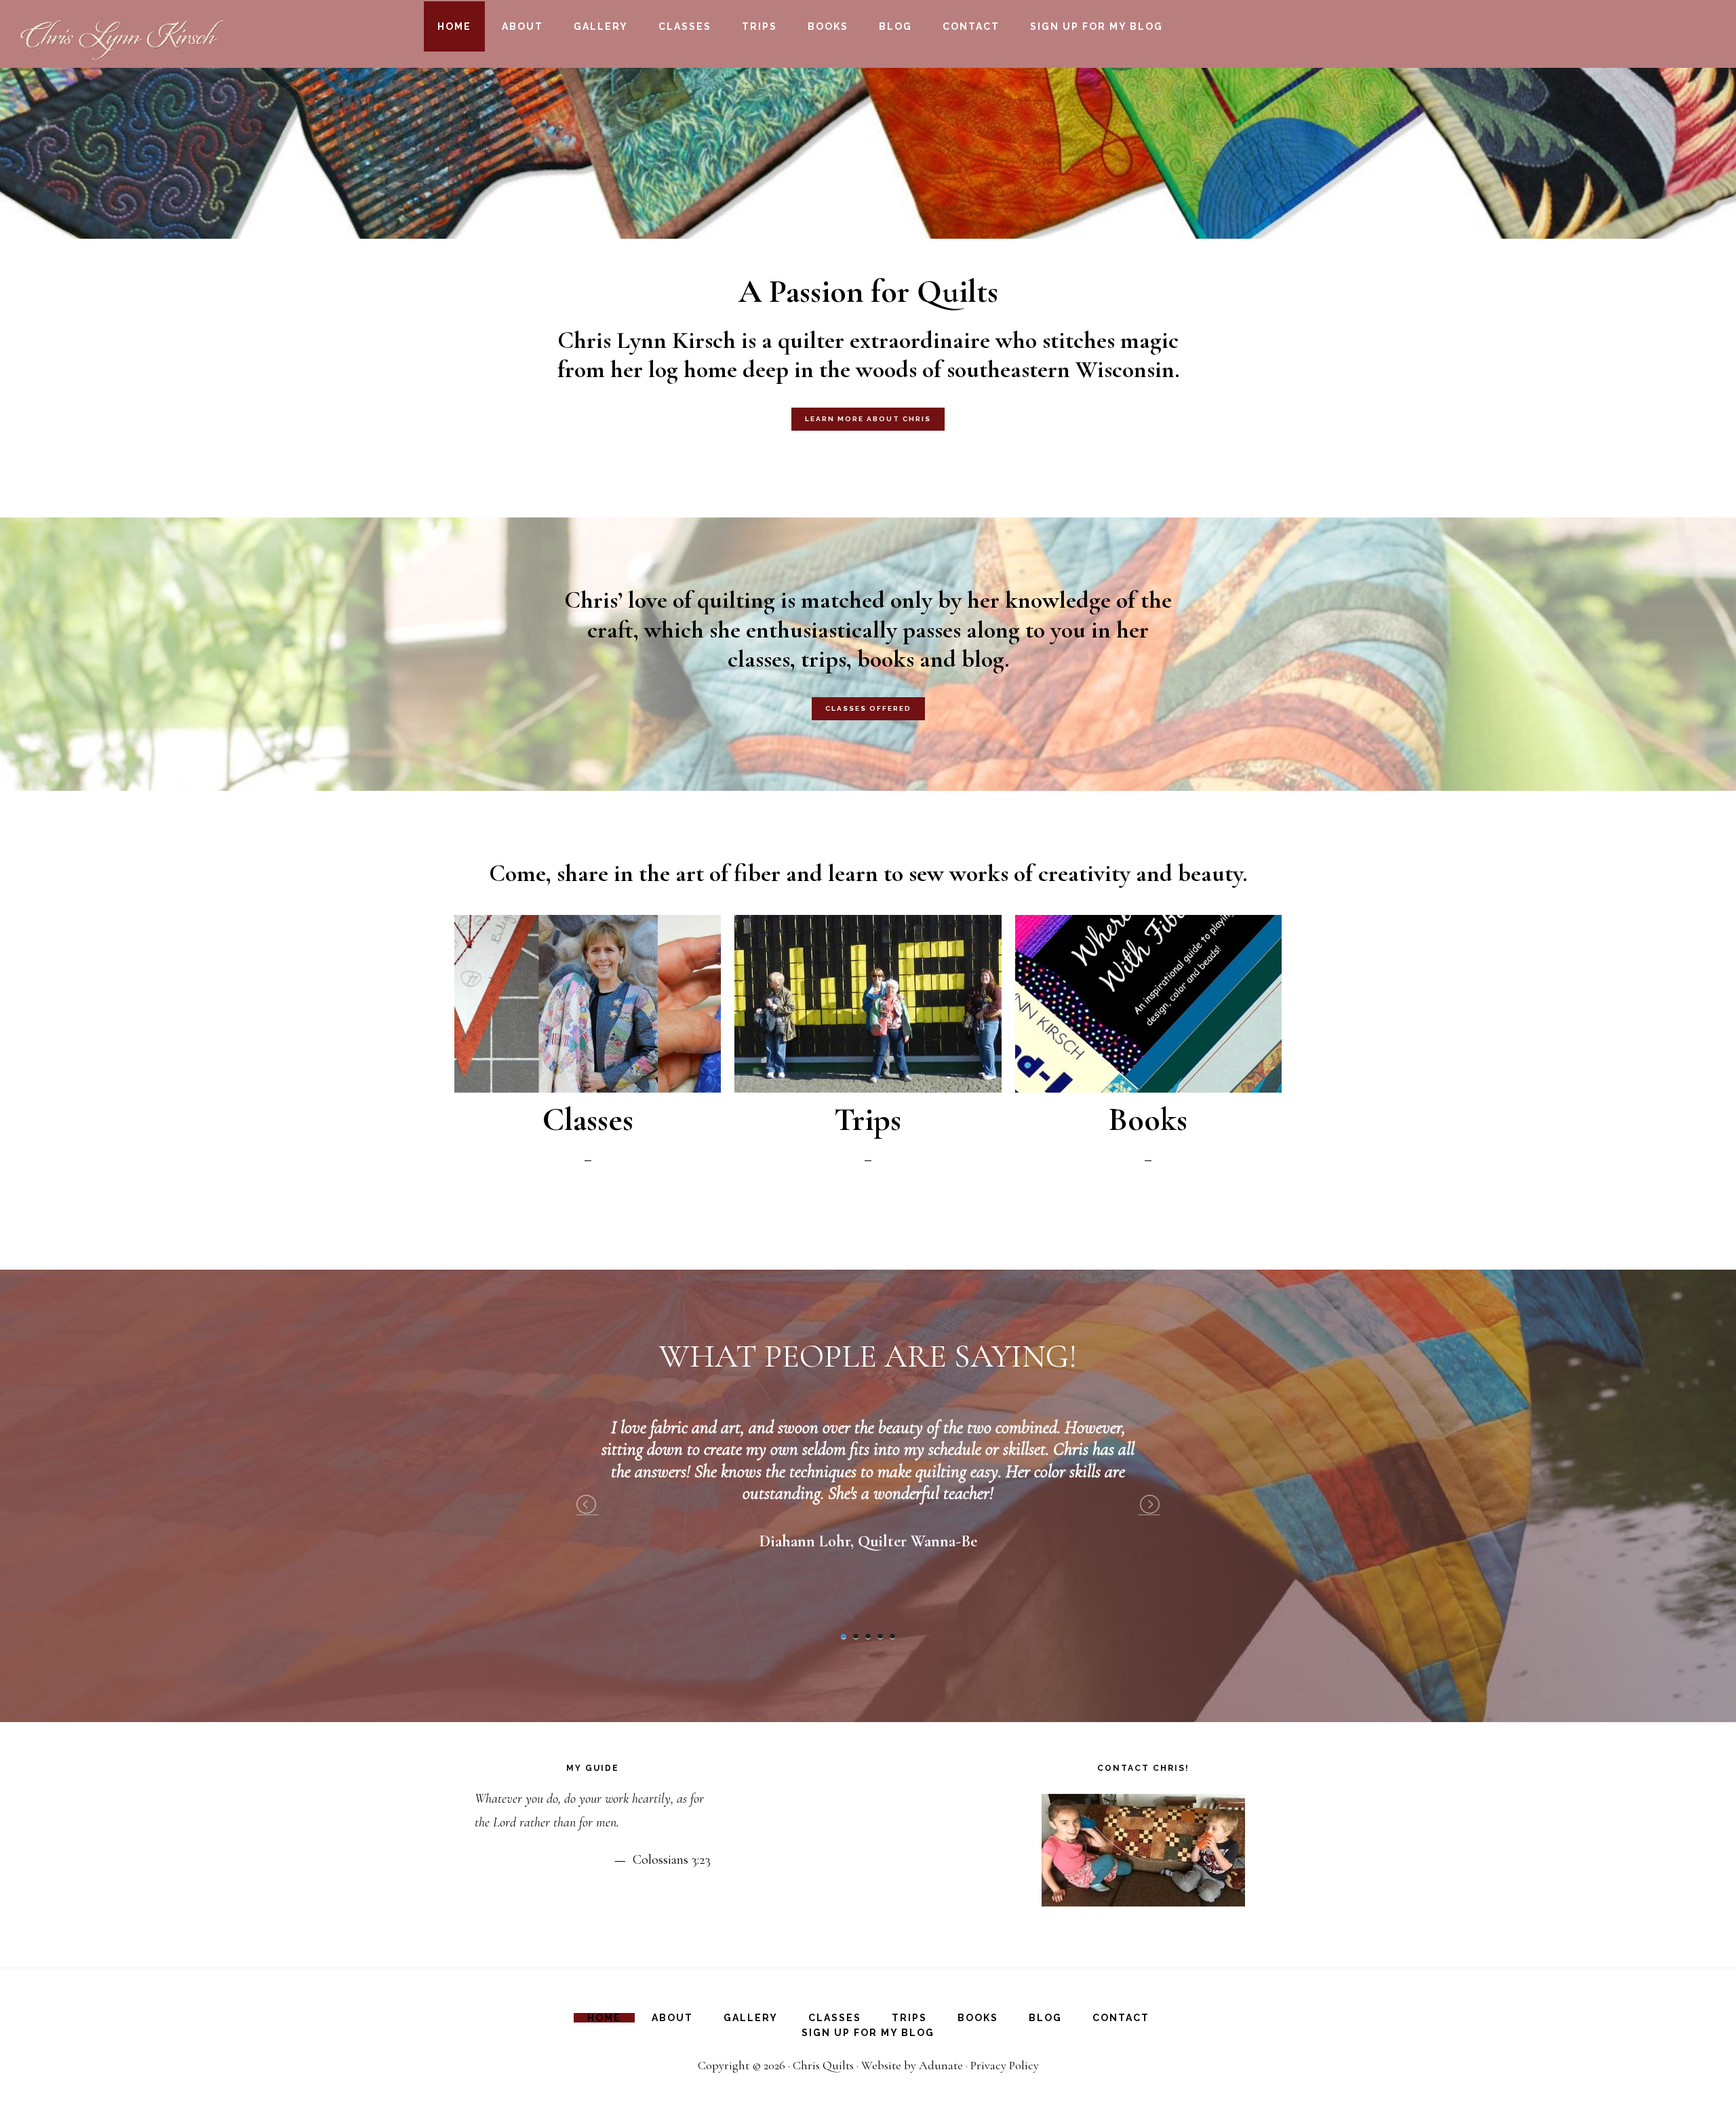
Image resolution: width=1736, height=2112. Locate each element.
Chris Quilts (823, 2065)
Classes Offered (868, 708)
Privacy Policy (1005, 2065)
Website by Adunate (912, 2065)
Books (1148, 1120)
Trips (868, 1120)
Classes (588, 1120)
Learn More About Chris (868, 419)
